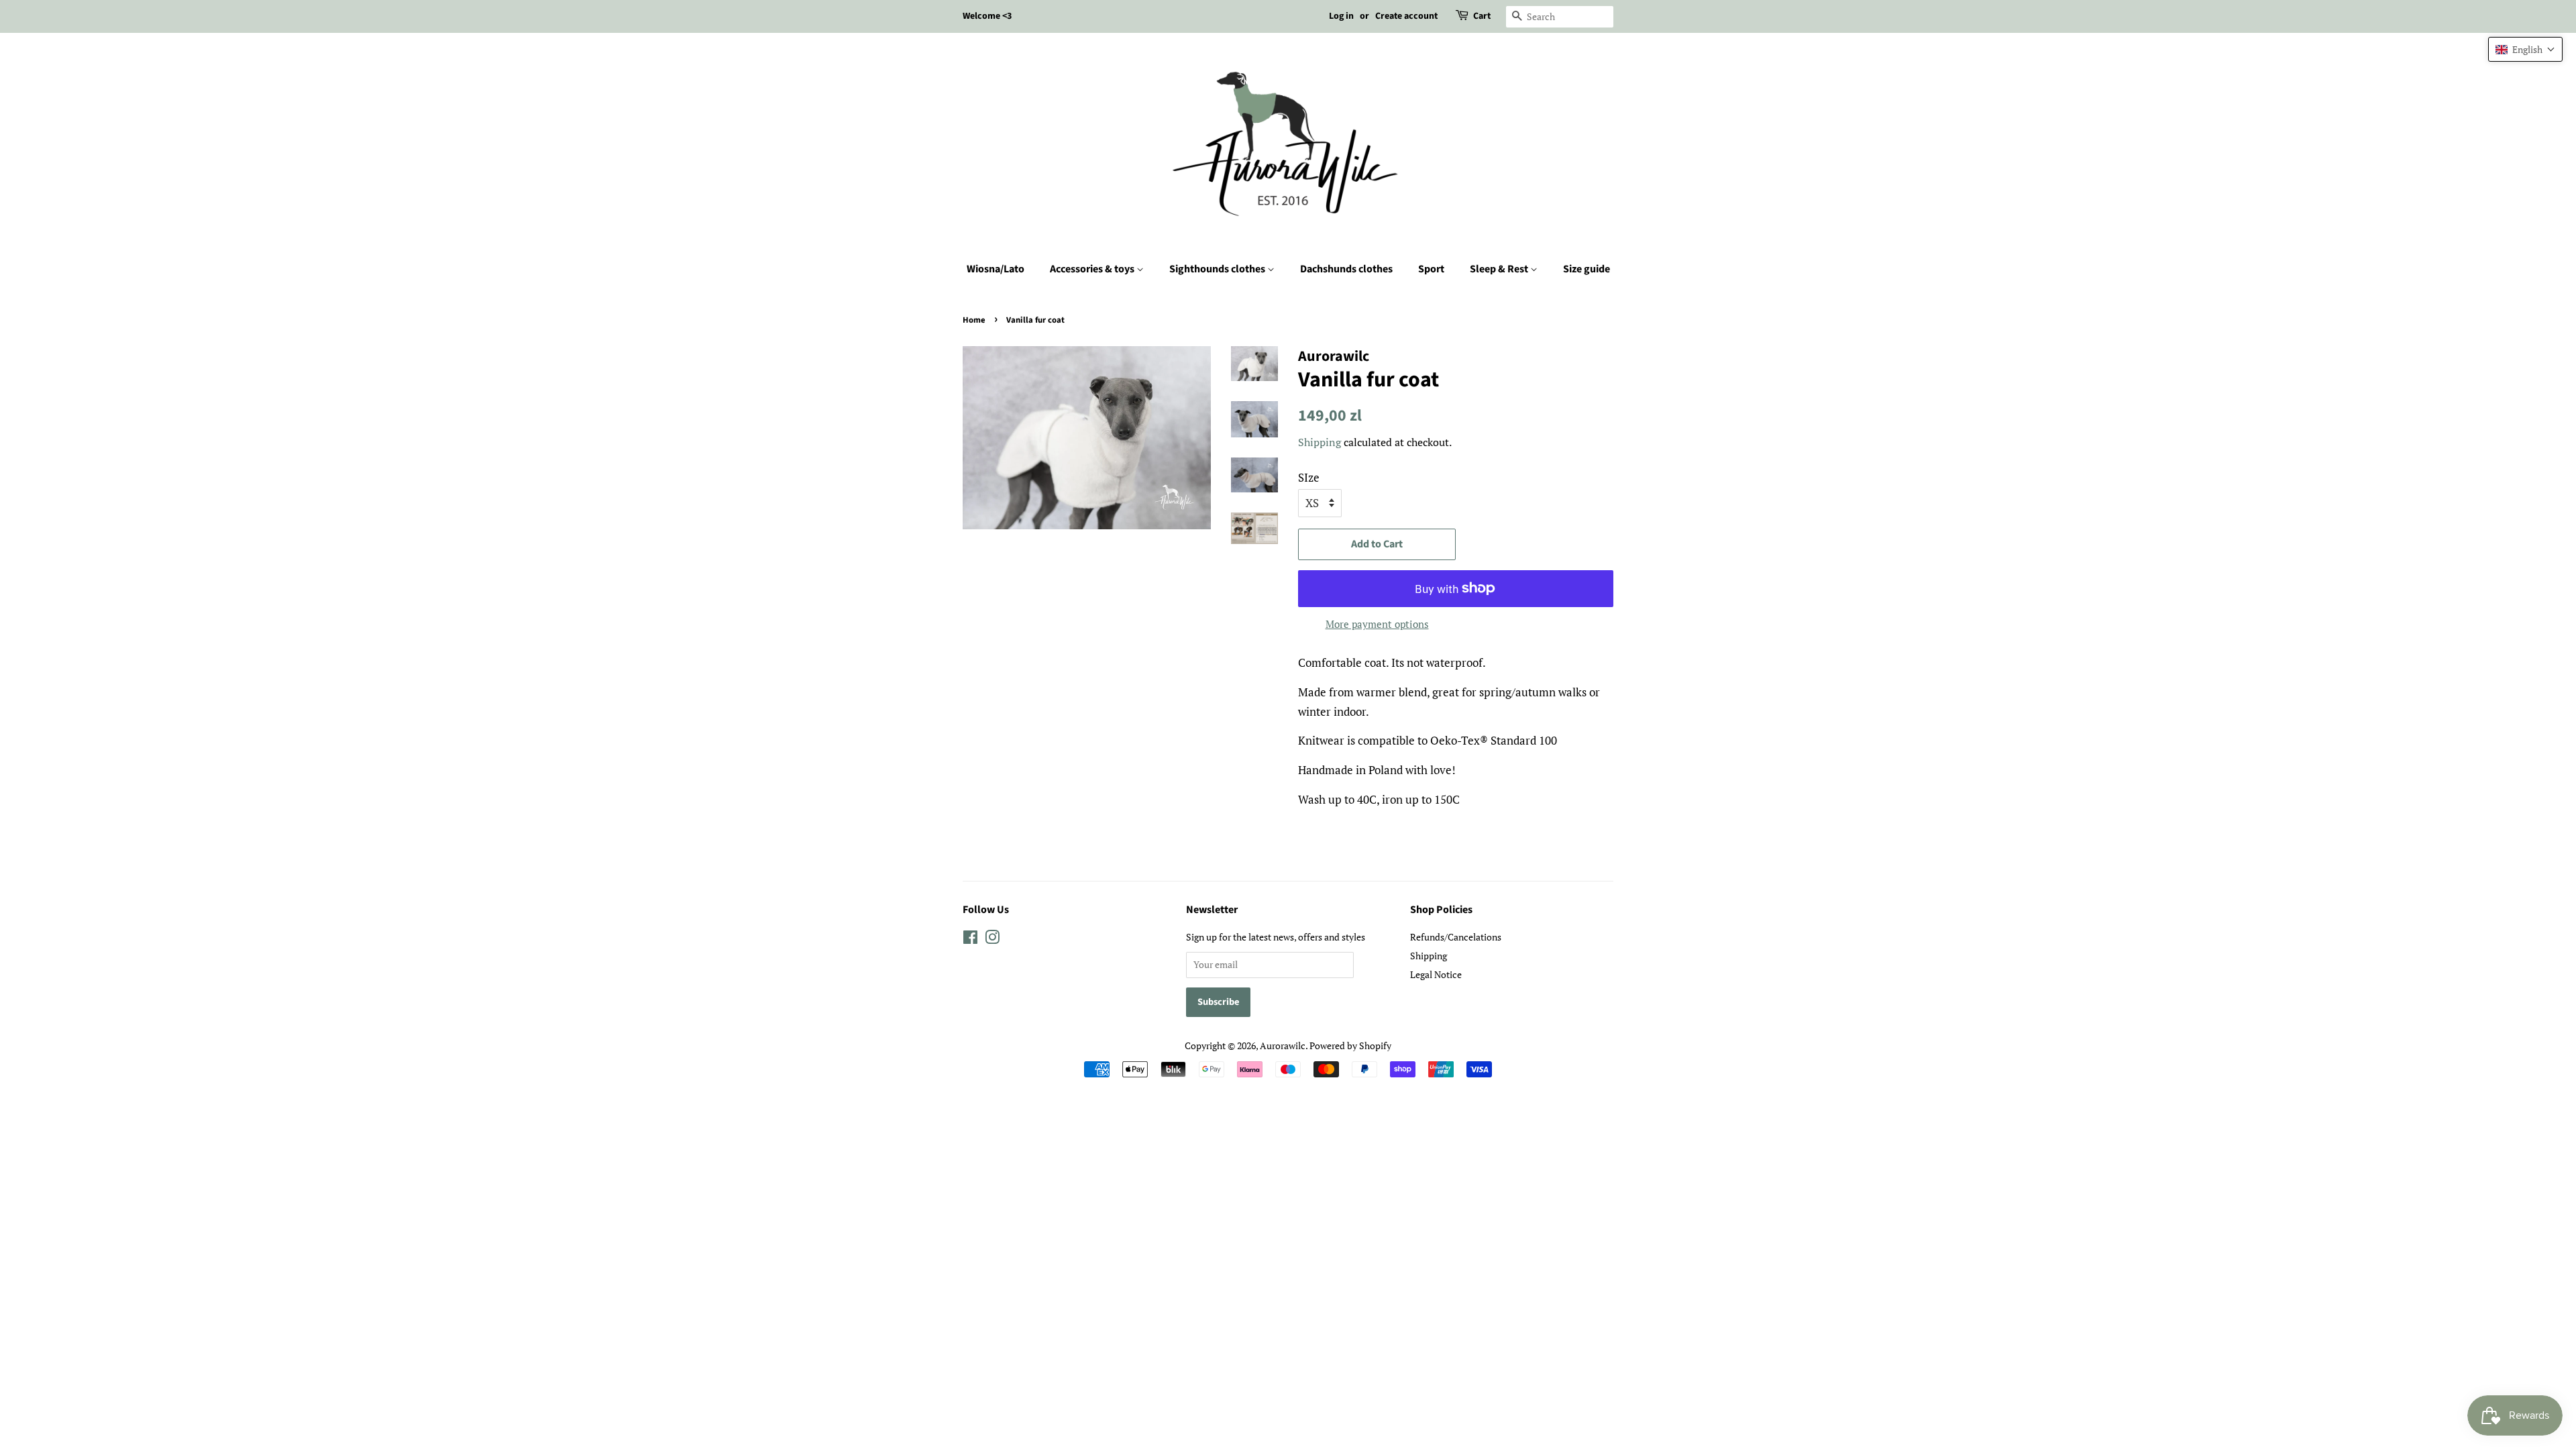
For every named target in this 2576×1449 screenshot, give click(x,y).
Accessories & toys (1093, 269)
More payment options (1377, 624)
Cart (1482, 16)
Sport (1431, 269)
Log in (1341, 16)
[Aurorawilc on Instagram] (992, 940)
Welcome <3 (987, 16)
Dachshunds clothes (1346, 269)
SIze (1309, 477)
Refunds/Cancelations (1456, 937)
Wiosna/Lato (996, 269)
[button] (2525, 49)
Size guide (1587, 269)
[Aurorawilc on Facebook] (970, 940)
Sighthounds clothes (1218, 269)
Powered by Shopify (1350, 1045)
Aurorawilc (1283, 1045)
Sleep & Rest (1500, 269)
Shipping (1320, 442)
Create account (1406, 16)
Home (974, 320)
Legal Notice (1436, 974)
